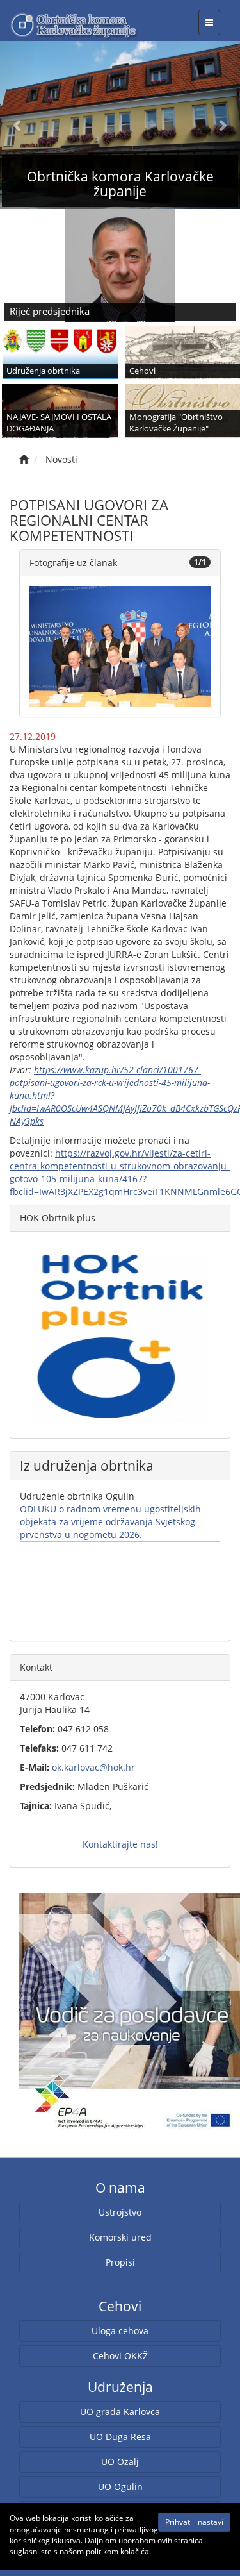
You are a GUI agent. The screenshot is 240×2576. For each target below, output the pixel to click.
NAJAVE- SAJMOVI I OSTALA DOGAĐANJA (59, 423)
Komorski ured (120, 2237)
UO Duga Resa (120, 2437)
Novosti (61, 459)
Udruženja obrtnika (43, 371)
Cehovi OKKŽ (120, 2356)
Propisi (120, 2262)
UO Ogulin (120, 2487)
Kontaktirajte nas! (120, 1844)
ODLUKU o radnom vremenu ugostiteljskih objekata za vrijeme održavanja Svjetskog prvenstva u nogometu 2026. (110, 1522)
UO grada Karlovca (120, 2412)
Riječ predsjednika (50, 311)
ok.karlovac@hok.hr (93, 1767)
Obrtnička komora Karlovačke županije (120, 184)
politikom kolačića (117, 2551)
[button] (18, 125)
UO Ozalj (120, 2462)
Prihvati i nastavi (194, 2522)
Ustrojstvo (120, 2212)
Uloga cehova (120, 2331)
